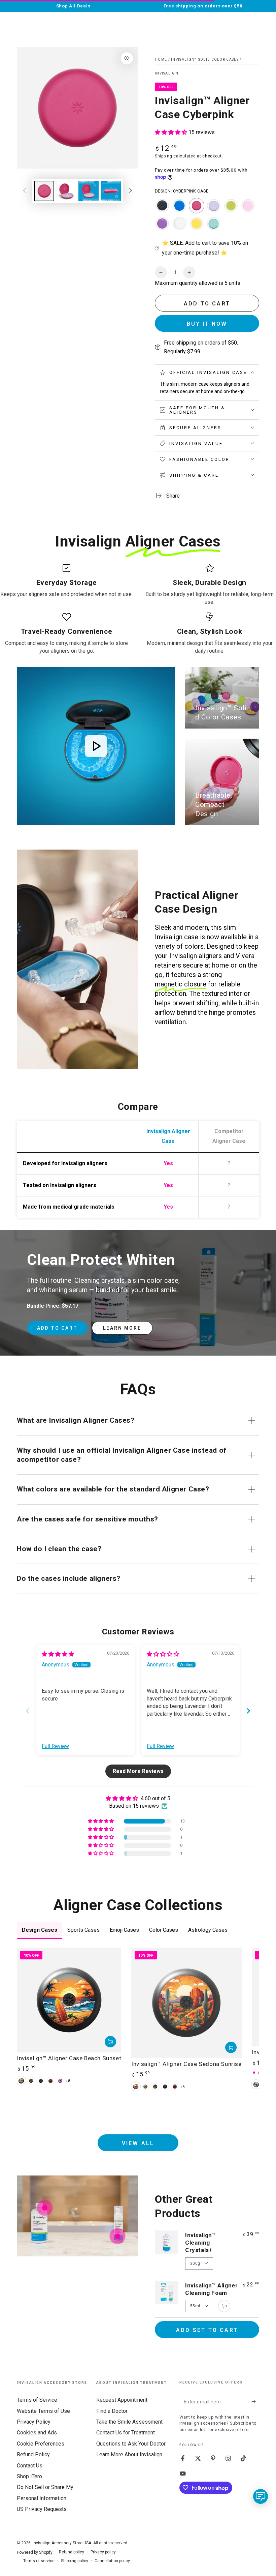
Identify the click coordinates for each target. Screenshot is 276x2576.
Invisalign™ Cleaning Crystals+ (201, 2243)
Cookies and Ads (37, 2433)
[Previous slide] (28, 1711)
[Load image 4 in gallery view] (111, 191)
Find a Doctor (112, 2411)
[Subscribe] (255, 2401)
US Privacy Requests (42, 2509)
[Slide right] (130, 191)
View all (138, 2143)
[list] (138, 609)
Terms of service (39, 2561)
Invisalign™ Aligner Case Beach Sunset (69, 2058)
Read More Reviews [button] (138, 1771)
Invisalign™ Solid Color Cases (205, 60)
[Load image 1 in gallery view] (44, 191)
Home (161, 60)
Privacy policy (103, 2552)
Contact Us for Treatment (126, 2433)
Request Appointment (122, 2400)
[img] (58, 1654)
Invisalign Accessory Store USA (62, 2543)
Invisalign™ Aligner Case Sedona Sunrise (186, 2064)
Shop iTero (29, 2476)
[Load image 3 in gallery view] (89, 191)
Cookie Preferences (41, 2444)
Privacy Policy (34, 2422)
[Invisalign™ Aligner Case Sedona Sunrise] (186, 2003)
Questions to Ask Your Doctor (131, 2444)
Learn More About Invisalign (129, 2454)
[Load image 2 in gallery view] (66, 191)
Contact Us (30, 2466)
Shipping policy (75, 2561)
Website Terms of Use (43, 2411)
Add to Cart (57, 1328)
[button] (172, 132)
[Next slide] (248, 1711)
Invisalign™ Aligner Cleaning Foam (211, 2289)
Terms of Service (37, 2400)
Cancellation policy (112, 2561)
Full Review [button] (55, 1746)
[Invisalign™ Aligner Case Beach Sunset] (69, 2000)
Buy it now (207, 324)
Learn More (122, 1328)
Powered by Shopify (35, 2552)
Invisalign (167, 73)
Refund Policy (33, 2454)
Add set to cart (207, 2330)
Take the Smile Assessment (129, 2422)
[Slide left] (25, 191)
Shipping (164, 156)
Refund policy (72, 2552)
